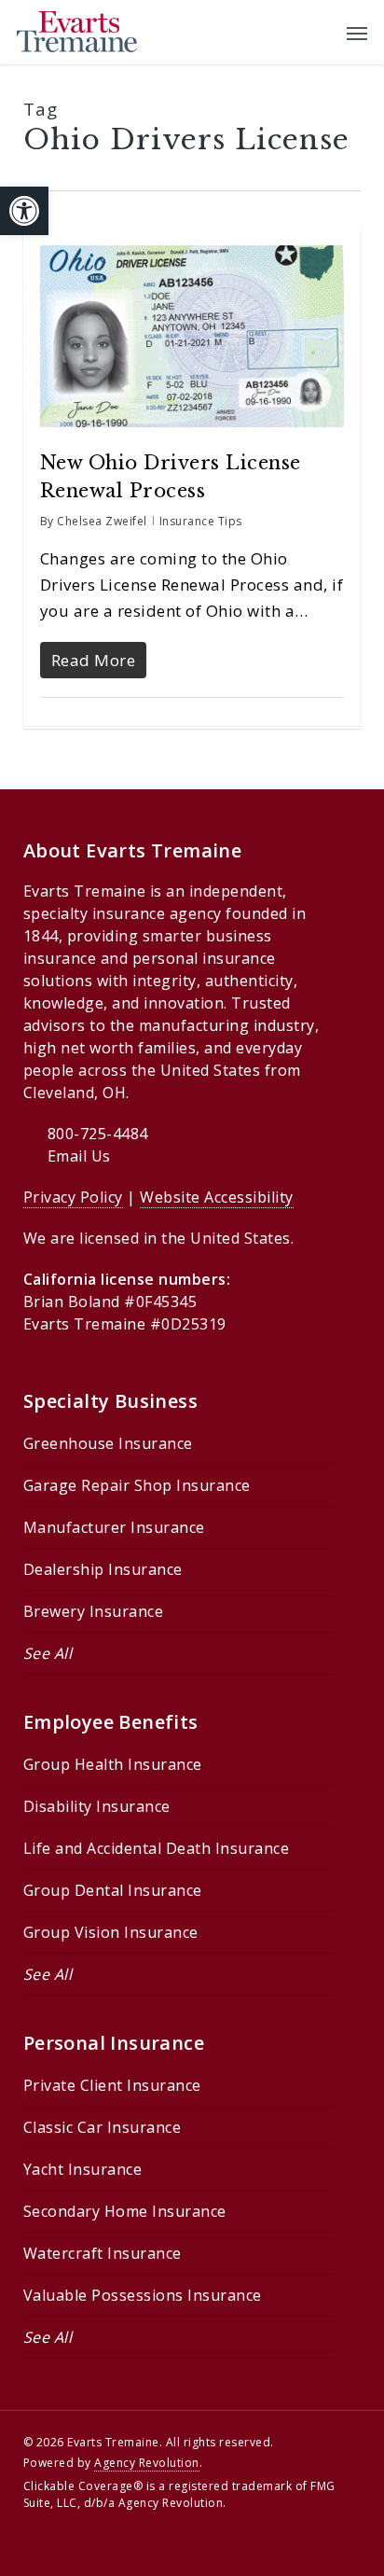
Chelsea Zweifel (102, 521)
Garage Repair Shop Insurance (137, 1485)
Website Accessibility (217, 1197)
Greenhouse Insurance (108, 1443)
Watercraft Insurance (103, 2253)
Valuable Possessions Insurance (143, 2295)
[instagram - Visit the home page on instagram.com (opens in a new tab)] (133, 2546)
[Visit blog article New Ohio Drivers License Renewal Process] (192, 435)
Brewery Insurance (94, 1611)
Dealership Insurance (103, 1569)
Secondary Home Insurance (125, 2211)
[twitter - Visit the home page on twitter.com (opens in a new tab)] (31, 2546)
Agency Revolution (147, 2463)
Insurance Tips (201, 521)
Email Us (79, 1156)
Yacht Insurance (83, 2169)
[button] (24, 211)
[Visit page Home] (77, 32)
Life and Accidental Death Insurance (157, 1848)
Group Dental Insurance (113, 1890)
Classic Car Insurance (103, 2127)
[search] (320, 32)
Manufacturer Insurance (114, 1527)
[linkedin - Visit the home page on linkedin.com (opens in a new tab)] (99, 2546)
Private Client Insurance (112, 2085)
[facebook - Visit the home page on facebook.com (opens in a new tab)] (65, 2546)
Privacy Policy (73, 1197)
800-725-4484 (98, 1134)
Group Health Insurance (113, 1764)
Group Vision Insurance (111, 1932)
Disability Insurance (97, 1806)
